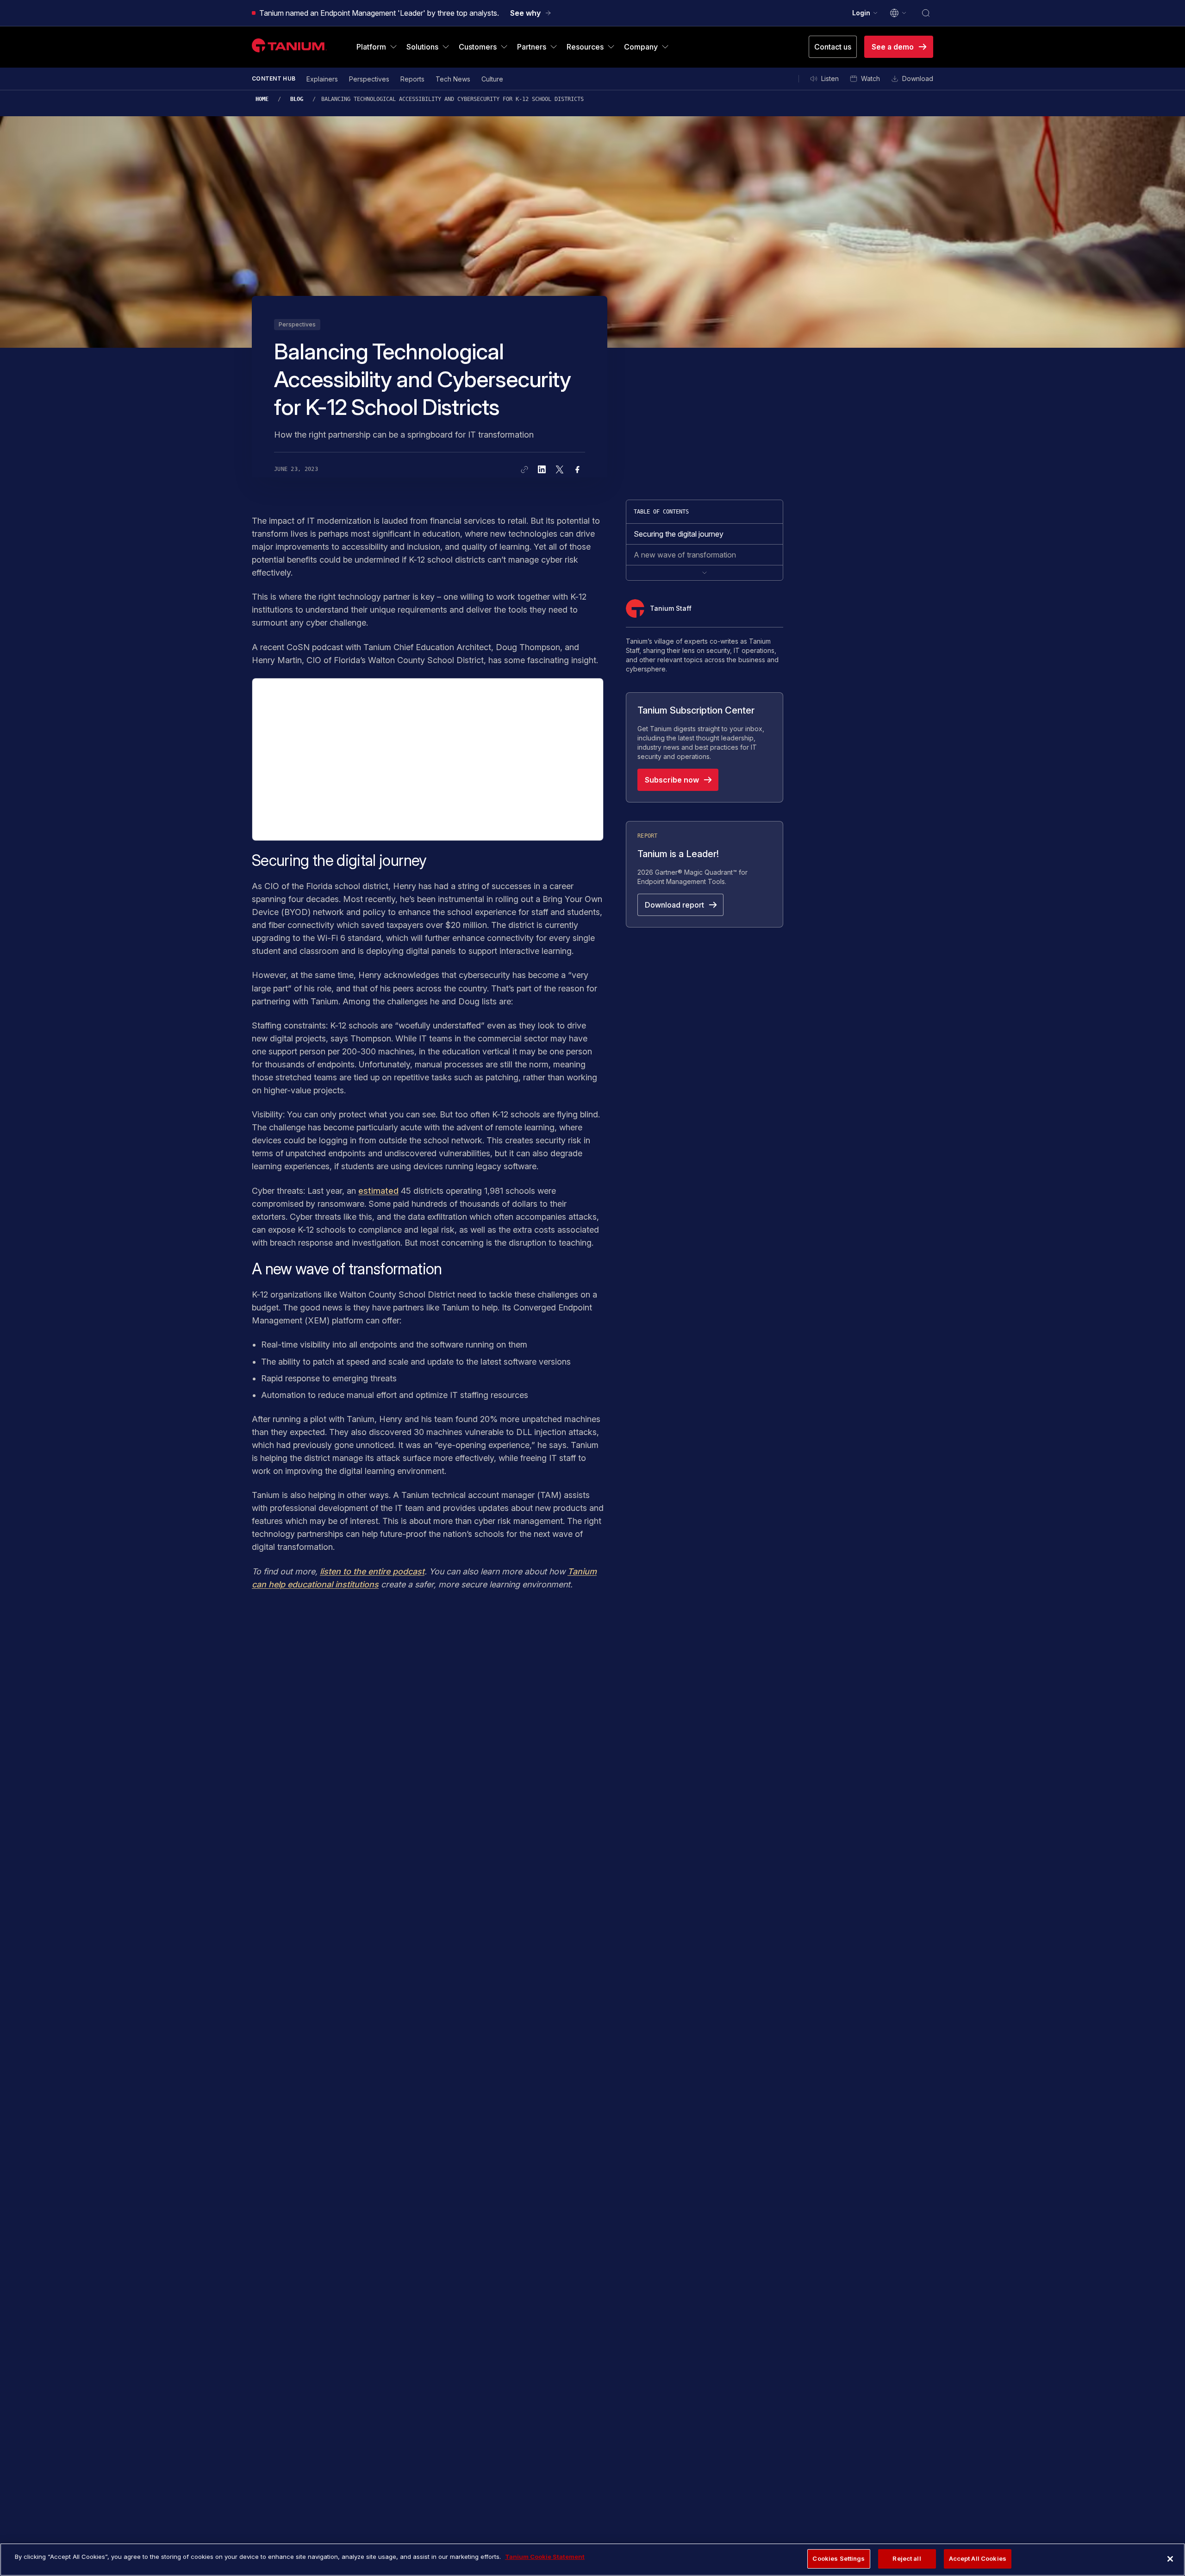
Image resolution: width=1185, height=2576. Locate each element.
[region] (592, 2560)
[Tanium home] (289, 45)
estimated (378, 1191)
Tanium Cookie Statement (545, 2557)
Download (918, 78)
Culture (492, 79)
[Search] (926, 13)
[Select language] (898, 13)
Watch (870, 78)
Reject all (907, 2558)
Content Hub (274, 78)
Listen (830, 78)
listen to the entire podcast (372, 1571)
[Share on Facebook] (577, 470)
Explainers (322, 79)
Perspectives (369, 79)
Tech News (453, 79)
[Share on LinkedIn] (542, 470)
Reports (412, 79)
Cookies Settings (839, 2558)
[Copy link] (524, 470)
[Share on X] (560, 470)
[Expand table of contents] (705, 573)
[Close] (1170, 2559)
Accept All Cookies (978, 2558)
